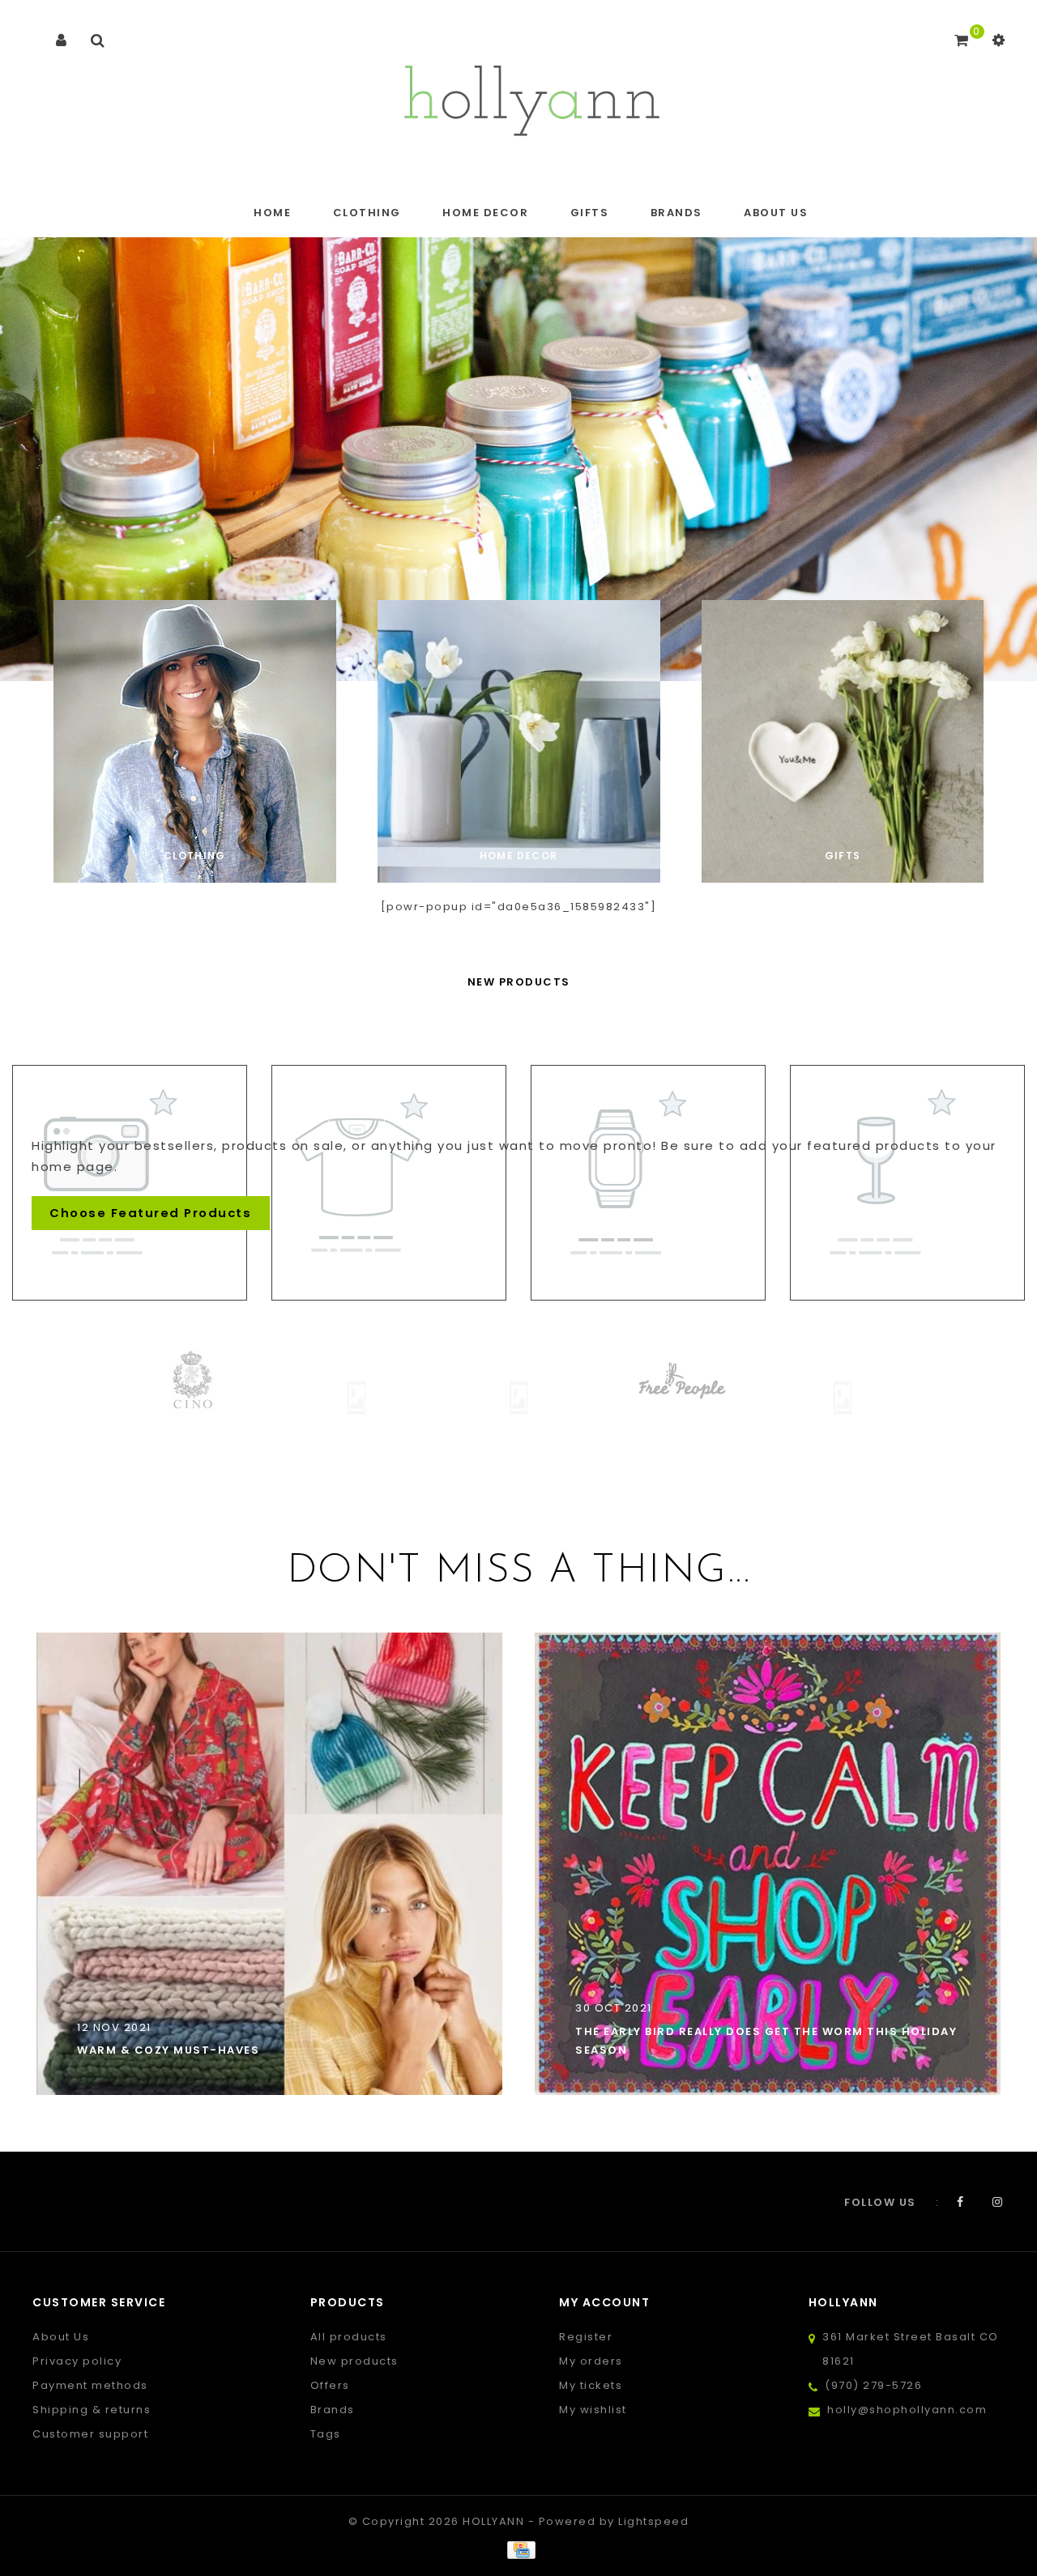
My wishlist (593, 2410)
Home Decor (485, 213)
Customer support (90, 2434)
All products (349, 2337)
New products (354, 2361)
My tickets (591, 2385)
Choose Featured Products (150, 1213)
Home (272, 213)
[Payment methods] (518, 2550)
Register (586, 2337)
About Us (776, 213)
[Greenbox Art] (769, 1397)
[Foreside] (445, 1397)
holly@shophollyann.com (907, 2410)
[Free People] (607, 1381)
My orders (591, 2361)
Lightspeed (653, 2521)
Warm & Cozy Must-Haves (168, 2050)
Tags (326, 2434)
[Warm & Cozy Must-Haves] (269, 1863)
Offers (330, 2385)
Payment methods (90, 2385)
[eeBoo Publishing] (283, 1397)
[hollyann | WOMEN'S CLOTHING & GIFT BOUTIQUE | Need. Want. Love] (531, 96)
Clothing (367, 213)
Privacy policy (77, 2361)
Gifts (590, 213)
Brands (676, 213)
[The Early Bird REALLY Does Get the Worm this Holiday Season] (768, 1863)
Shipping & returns (92, 2410)
